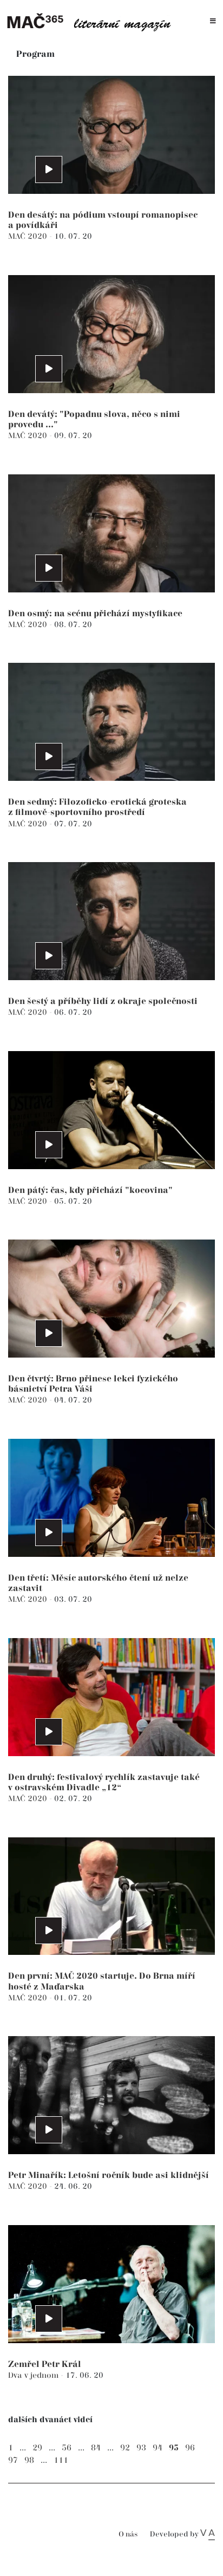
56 (67, 2448)
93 (141, 2448)
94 (158, 2448)
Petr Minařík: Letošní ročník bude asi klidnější (109, 2176)
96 (190, 2448)
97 (13, 2460)
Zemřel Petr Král (45, 2365)
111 (61, 2460)
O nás (128, 2535)
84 (96, 2448)
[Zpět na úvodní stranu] (93, 21)
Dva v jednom (34, 2375)
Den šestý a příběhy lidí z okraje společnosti (103, 1002)
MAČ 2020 (29, 236)
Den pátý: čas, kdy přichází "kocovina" (90, 1191)
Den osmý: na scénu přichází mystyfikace (95, 614)
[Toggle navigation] (213, 21)
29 (37, 2448)
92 (125, 2448)
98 (29, 2460)
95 (174, 2448)
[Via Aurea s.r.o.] (208, 2534)
